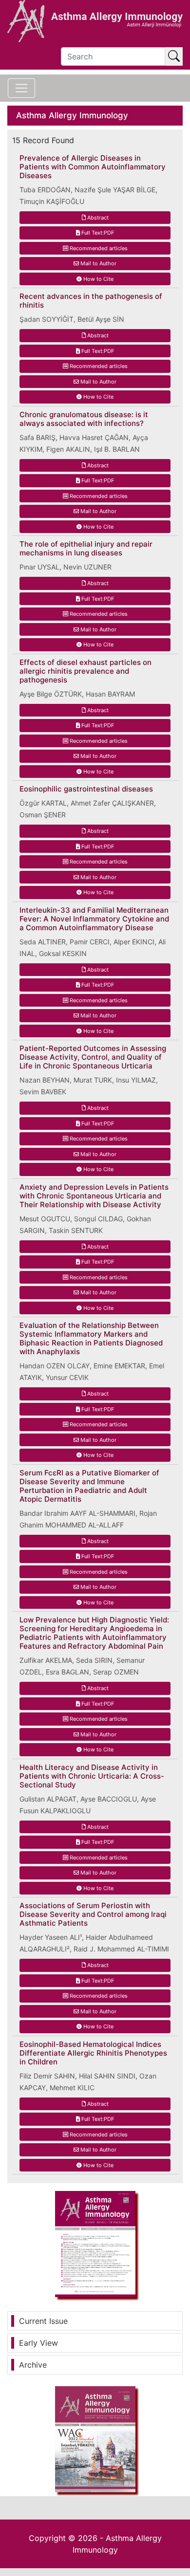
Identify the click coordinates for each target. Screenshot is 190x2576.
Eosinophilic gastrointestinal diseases (86, 789)
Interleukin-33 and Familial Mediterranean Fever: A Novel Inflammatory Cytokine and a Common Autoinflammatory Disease (94, 919)
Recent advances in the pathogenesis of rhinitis (91, 301)
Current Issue (43, 2321)
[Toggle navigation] (21, 88)
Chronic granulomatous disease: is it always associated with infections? (84, 419)
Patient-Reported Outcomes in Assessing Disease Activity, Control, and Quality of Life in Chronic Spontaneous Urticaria (93, 1057)
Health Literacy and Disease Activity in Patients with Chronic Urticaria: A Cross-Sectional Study (92, 1776)
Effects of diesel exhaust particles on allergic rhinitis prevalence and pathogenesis (85, 671)
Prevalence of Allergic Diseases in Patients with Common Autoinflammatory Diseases (93, 167)
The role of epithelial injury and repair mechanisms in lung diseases (86, 549)
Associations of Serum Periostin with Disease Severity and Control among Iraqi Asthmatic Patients (93, 1914)
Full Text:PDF (97, 233)
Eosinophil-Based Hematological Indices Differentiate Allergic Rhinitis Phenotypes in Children (93, 2053)
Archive (33, 2365)
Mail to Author (98, 263)
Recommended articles (98, 248)
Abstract (97, 218)
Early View (38, 2343)
